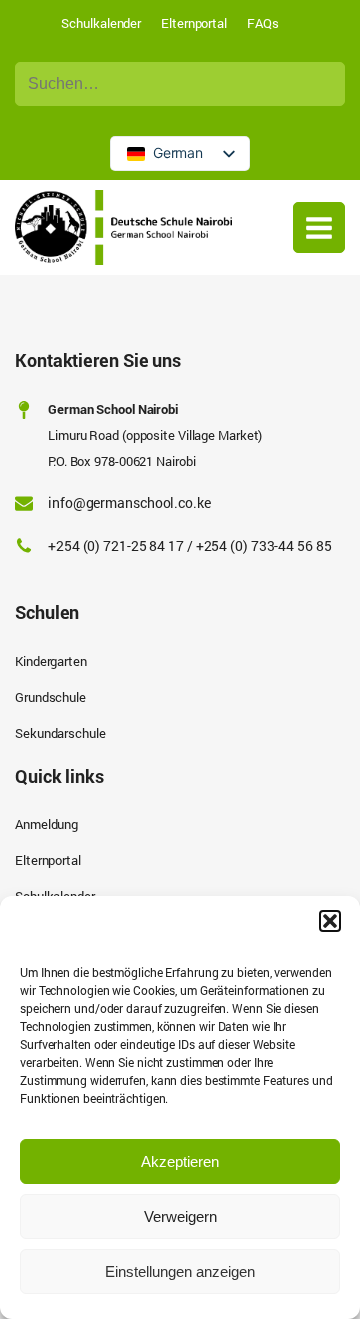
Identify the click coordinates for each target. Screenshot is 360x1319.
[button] (330, 921)
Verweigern (180, 1216)
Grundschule (50, 697)
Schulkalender (101, 23)
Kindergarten (51, 661)
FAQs (263, 23)
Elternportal (194, 23)
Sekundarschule (60, 733)
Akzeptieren (180, 1161)
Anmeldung (46, 824)
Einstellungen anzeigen (180, 1271)
